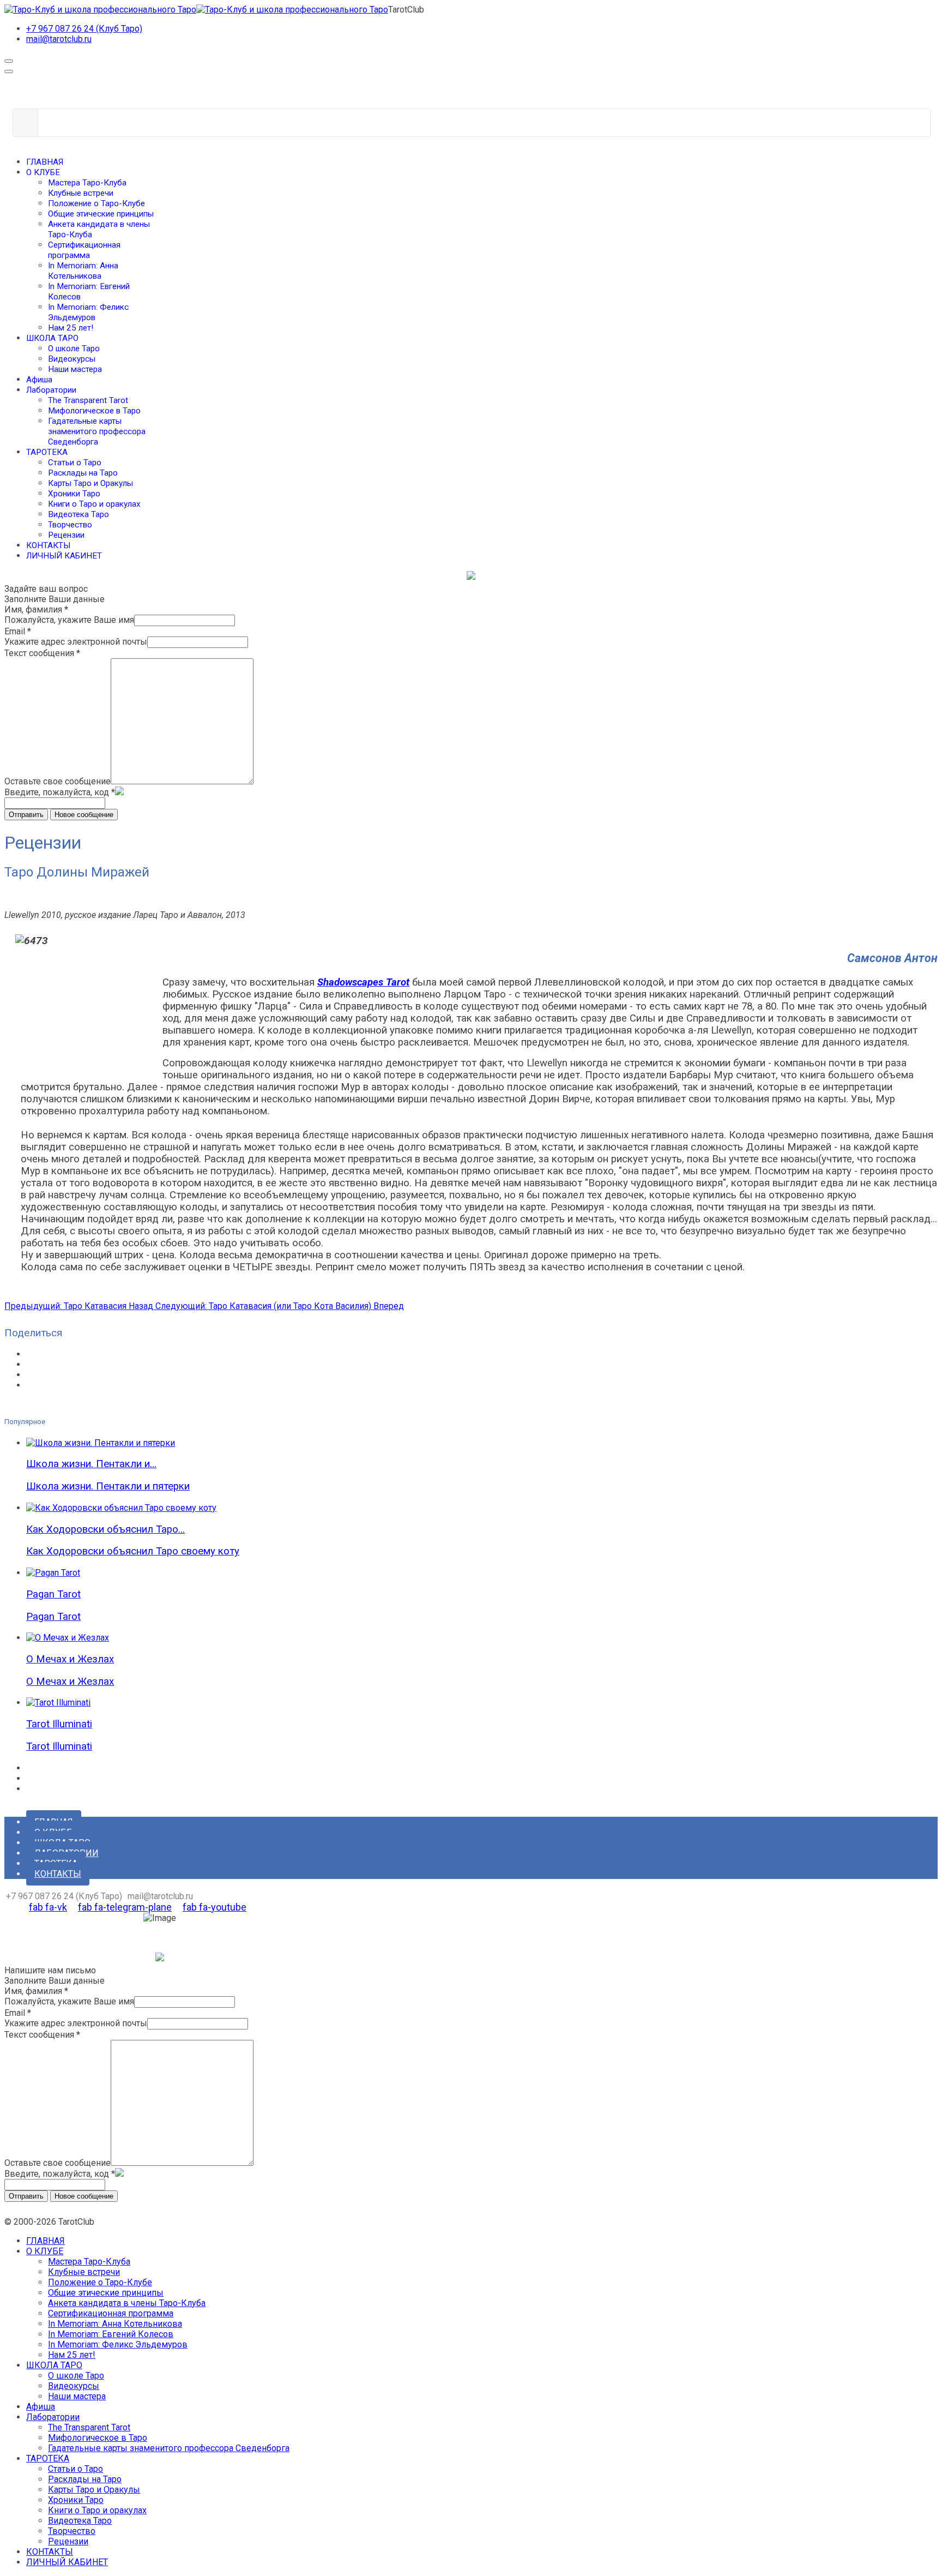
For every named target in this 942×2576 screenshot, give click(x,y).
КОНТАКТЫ (48, 545)
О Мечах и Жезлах (70, 1659)
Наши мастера (75, 369)
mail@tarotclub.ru (59, 39)
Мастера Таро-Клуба (87, 183)
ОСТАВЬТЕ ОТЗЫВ (41, 1934)
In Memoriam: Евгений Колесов (111, 2334)
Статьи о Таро (75, 463)
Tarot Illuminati (59, 1724)
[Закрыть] (9, 71)
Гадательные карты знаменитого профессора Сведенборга (97, 431)
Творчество (70, 525)
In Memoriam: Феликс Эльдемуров (88, 312)
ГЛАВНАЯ (45, 162)
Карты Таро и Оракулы (90, 483)
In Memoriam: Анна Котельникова (83, 271)
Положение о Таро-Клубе (96, 203)
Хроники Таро (74, 494)
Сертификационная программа (84, 250)
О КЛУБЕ (43, 172)
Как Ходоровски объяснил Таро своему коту (133, 1551)
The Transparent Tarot (88, 400)
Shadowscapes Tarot (363, 982)
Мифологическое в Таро (94, 411)
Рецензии (66, 535)
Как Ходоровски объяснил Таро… (105, 1529)
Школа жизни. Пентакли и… (91, 1464)
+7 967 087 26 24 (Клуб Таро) (84, 29)
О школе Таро (74, 349)
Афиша (39, 380)
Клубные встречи (81, 193)
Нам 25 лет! (71, 328)
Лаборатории (51, 390)
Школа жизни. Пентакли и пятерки (108, 1486)
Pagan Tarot (53, 1594)
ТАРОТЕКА (47, 452)
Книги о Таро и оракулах (94, 504)
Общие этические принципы (101, 214)
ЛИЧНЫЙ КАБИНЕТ (64, 556)
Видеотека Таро (78, 514)
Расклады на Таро (83, 473)
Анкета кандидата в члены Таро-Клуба (127, 2303)
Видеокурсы (72, 359)
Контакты (58, 1874)
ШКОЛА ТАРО (52, 338)
